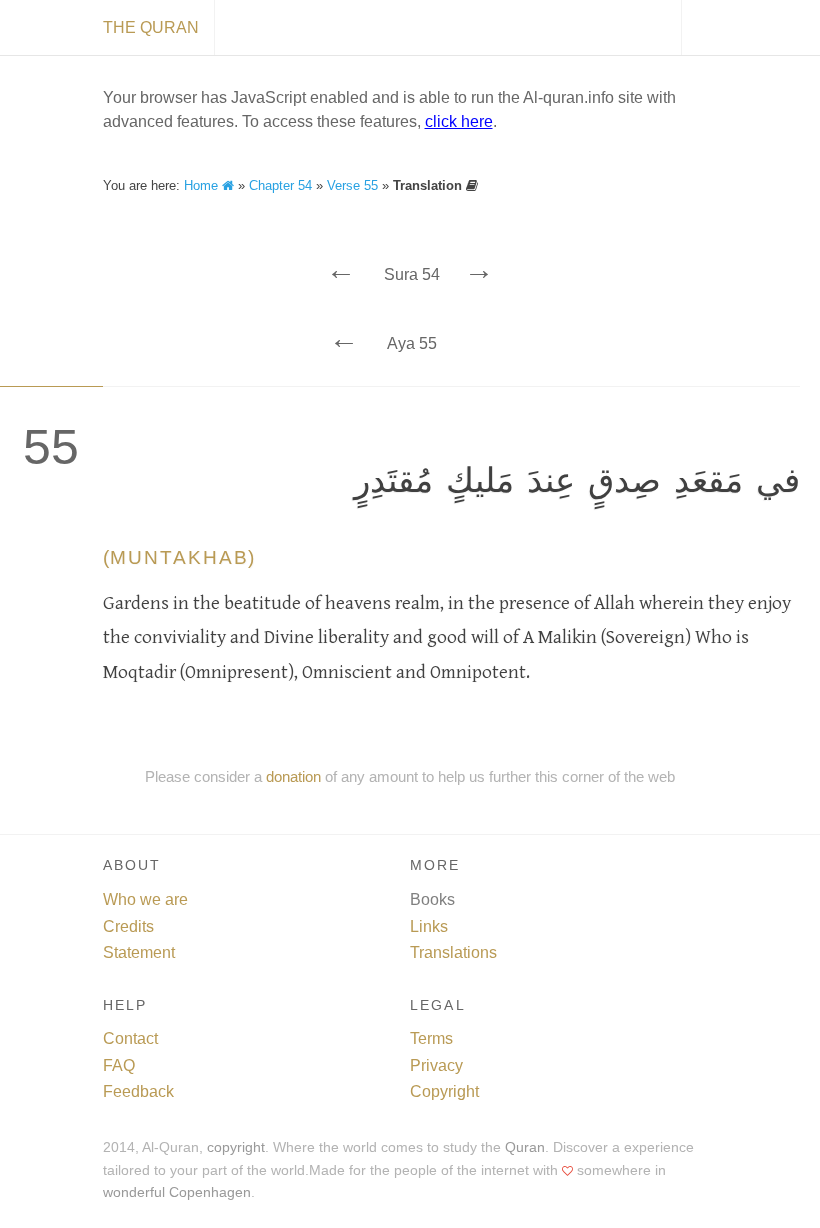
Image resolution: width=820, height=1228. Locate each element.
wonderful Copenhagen (177, 1192)
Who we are (145, 899)
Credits (128, 926)
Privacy (436, 1065)
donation (293, 776)
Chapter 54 (280, 185)
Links (429, 926)
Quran (525, 1147)
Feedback (138, 1091)
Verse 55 (352, 185)
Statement (139, 952)
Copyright (444, 1091)
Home (203, 185)
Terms (431, 1038)
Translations (453, 952)
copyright (236, 1147)
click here (459, 121)
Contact (130, 1038)
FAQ (119, 1065)
